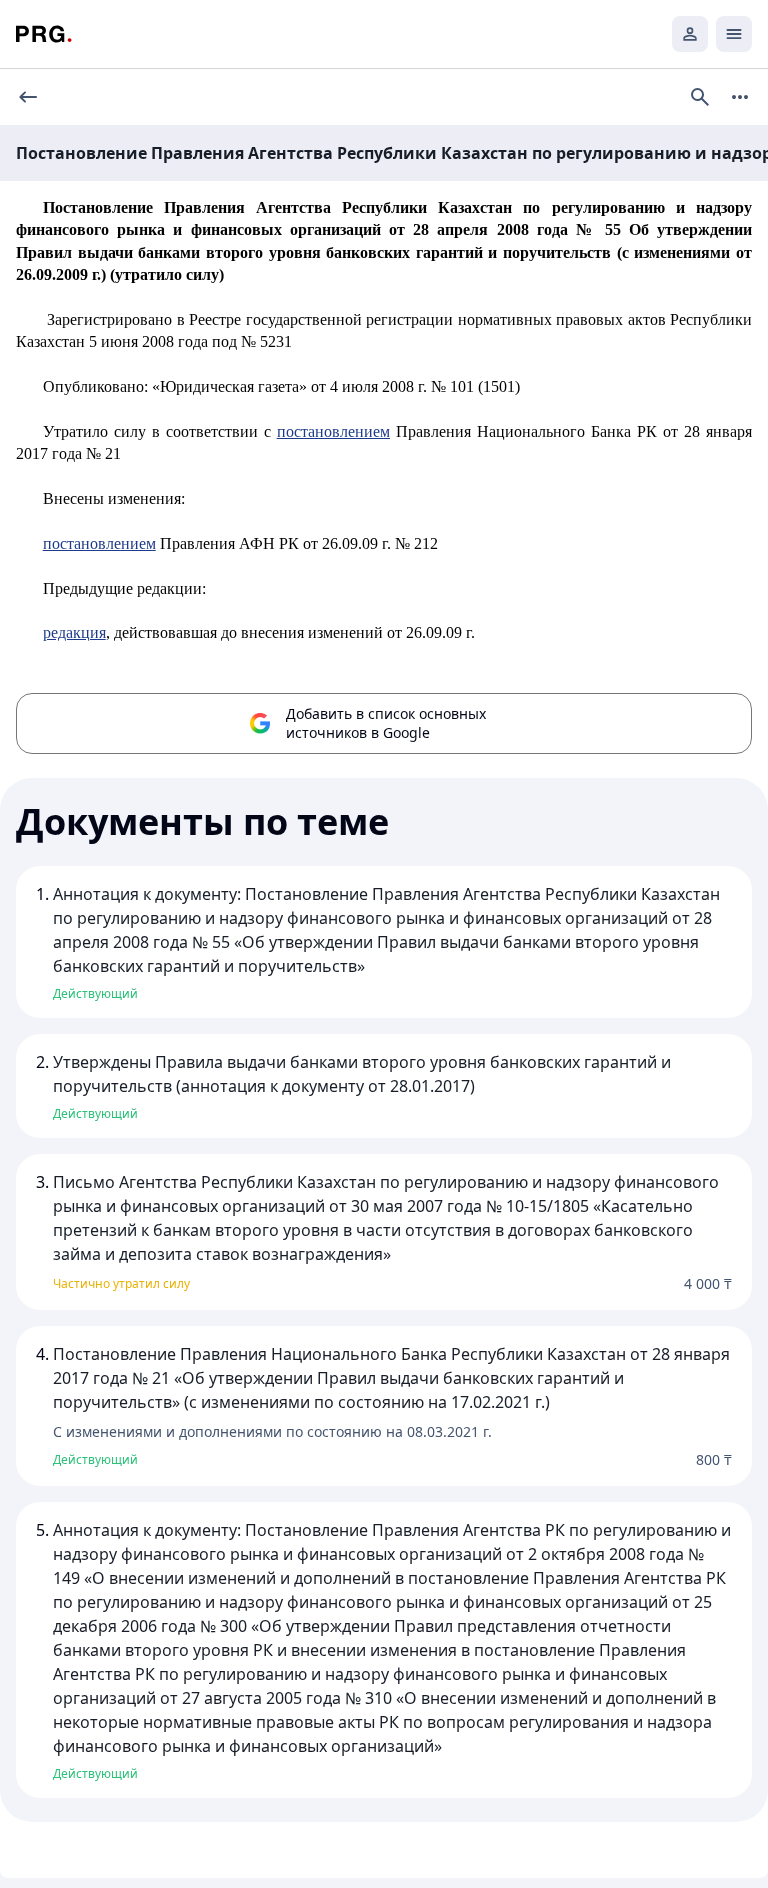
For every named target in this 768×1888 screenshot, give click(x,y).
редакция (74, 632)
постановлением (333, 431)
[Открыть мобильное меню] (734, 34)
